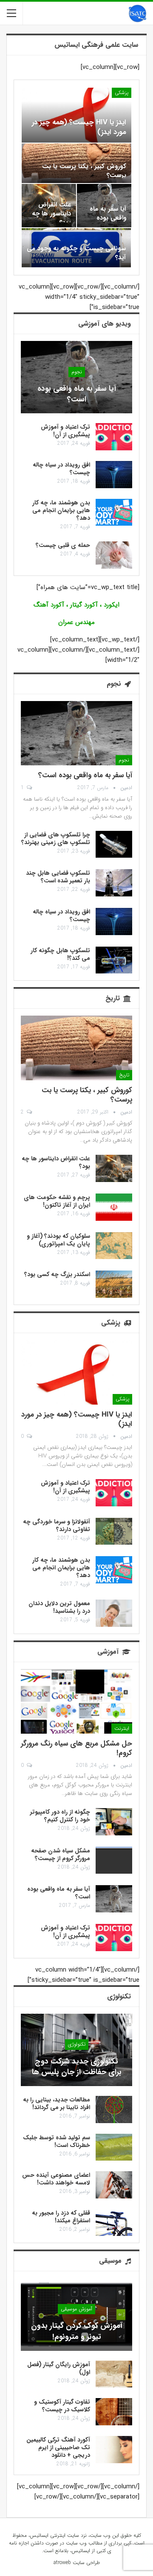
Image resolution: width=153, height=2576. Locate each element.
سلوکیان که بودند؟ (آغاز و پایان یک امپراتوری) (58, 1240)
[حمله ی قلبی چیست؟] (114, 555)
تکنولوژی (77, 2044)
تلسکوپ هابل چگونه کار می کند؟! (60, 954)
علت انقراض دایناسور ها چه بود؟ (51, 214)
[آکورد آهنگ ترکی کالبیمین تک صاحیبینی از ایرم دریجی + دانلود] (114, 2450)
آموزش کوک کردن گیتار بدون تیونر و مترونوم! (77, 2331)
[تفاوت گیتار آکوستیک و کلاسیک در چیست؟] (114, 2412)
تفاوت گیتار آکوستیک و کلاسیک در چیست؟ (62, 2406)
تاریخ (124, 1075)
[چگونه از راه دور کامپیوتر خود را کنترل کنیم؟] (114, 1822)
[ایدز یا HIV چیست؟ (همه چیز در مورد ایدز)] (76, 115)
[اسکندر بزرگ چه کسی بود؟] (114, 1284)
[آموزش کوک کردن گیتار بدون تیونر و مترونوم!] (76, 2314)
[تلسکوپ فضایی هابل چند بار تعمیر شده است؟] (114, 883)
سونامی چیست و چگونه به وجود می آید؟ (76, 253)
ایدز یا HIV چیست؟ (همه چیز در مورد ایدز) (79, 127)
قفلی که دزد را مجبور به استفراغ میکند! (61, 2217)
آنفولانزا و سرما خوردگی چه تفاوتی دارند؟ (57, 1526)
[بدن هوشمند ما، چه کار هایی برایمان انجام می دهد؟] (114, 512)
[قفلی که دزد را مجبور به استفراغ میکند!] (114, 2223)
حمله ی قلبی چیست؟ (63, 545)
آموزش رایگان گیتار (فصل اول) (59, 2368)
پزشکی (122, 93)
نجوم (77, 372)
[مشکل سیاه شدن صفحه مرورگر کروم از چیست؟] (114, 1860)
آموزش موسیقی (76, 2309)
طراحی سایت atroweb (77, 2563)
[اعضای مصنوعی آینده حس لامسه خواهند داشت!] (114, 2185)
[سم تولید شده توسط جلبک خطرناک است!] (114, 2147)
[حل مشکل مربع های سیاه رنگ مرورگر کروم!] (76, 1701)
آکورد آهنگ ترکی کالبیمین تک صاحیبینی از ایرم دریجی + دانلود (58, 2447)
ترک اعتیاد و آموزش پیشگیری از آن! (65, 431)
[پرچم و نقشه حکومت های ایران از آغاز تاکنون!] (114, 1207)
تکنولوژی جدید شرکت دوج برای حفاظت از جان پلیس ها (77, 2067)
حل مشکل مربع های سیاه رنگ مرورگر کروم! (76, 1748)
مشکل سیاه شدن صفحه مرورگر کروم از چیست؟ (61, 1855)
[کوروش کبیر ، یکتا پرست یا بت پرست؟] (76, 1048)
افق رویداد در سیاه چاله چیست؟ (61, 469)
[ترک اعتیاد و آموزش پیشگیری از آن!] (114, 437)
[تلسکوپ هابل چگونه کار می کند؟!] (114, 960)
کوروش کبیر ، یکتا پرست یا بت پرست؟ (84, 171)
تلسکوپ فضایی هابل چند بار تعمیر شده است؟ (58, 877)
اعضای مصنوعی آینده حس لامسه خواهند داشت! (56, 2179)
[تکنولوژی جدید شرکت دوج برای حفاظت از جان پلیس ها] (76, 2050)
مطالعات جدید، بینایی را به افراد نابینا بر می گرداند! (57, 2104)
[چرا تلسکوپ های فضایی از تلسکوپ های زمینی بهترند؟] (114, 844)
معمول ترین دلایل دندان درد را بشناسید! (59, 1607)
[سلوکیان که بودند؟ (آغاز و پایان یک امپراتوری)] (114, 1246)
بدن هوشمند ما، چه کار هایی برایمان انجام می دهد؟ (61, 510)
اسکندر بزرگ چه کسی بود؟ (57, 1274)
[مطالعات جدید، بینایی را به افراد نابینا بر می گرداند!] (114, 2109)
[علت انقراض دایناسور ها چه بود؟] (114, 1168)
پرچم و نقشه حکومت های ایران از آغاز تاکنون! (57, 1201)
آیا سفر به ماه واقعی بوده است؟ (108, 218)
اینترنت (122, 1728)
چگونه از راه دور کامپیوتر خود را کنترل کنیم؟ (60, 1816)
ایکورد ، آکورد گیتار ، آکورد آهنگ (76, 605)
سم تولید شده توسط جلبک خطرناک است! (57, 2141)
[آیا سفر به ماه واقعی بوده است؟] (76, 377)
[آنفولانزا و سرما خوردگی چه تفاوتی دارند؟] (114, 1531)
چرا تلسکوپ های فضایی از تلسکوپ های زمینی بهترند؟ (56, 839)
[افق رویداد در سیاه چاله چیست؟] (114, 475)
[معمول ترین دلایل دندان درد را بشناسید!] (114, 1613)
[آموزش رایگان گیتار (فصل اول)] (114, 2374)
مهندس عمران (76, 622)
